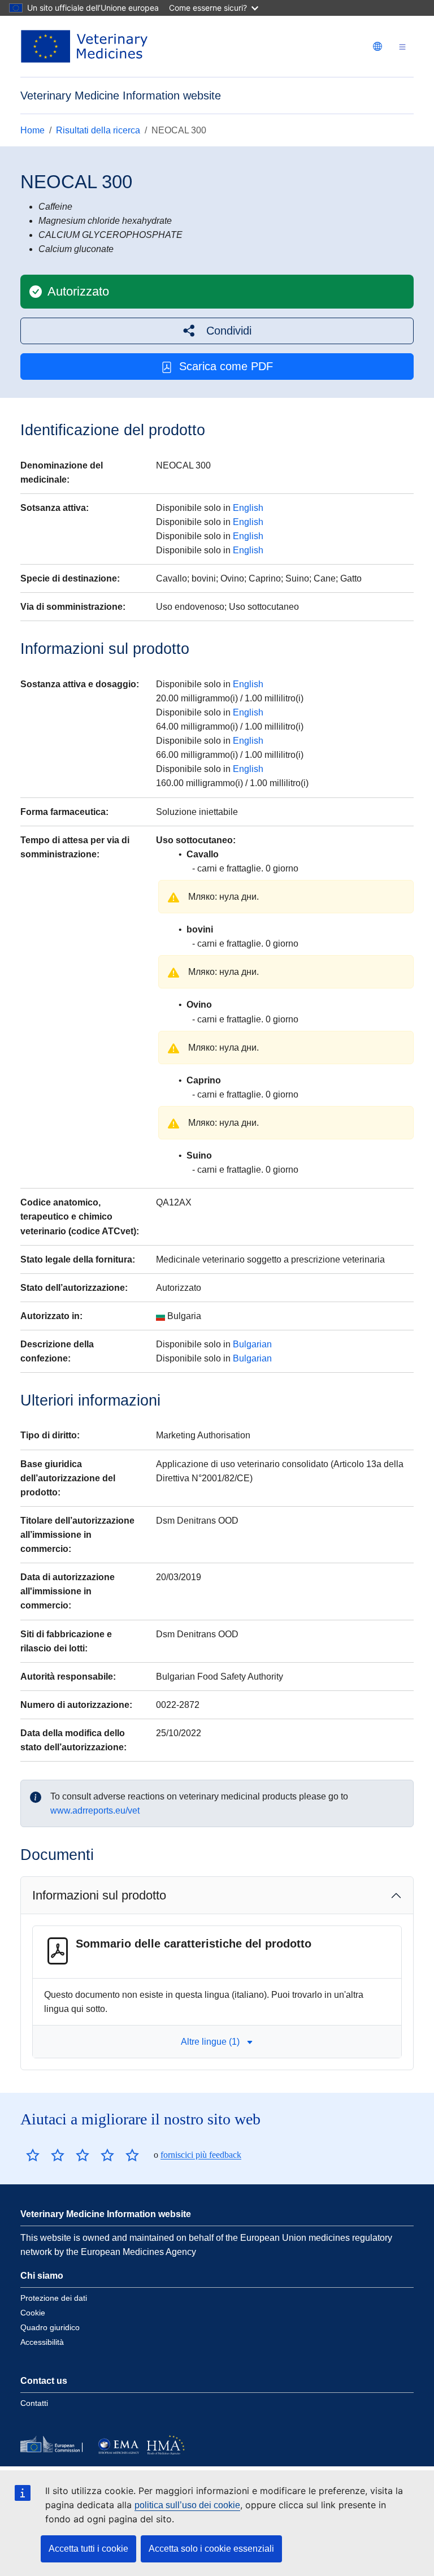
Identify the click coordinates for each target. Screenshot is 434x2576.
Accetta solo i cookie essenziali (211, 2549)
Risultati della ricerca (98, 130)
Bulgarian (252, 1344)
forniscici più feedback (201, 2155)
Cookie (33, 2313)
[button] (217, 331)
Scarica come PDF (226, 366)
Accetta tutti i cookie (88, 2549)
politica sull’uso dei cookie (187, 2505)
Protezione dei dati (54, 2298)
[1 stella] (33, 2155)
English (248, 508)
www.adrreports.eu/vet (95, 1810)
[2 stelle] (45, 2155)
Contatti (34, 2403)
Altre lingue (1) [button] (210, 2042)
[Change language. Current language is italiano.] (377, 46)
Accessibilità (42, 2342)
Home (32, 130)
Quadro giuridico (50, 2327)
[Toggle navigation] (402, 47)
